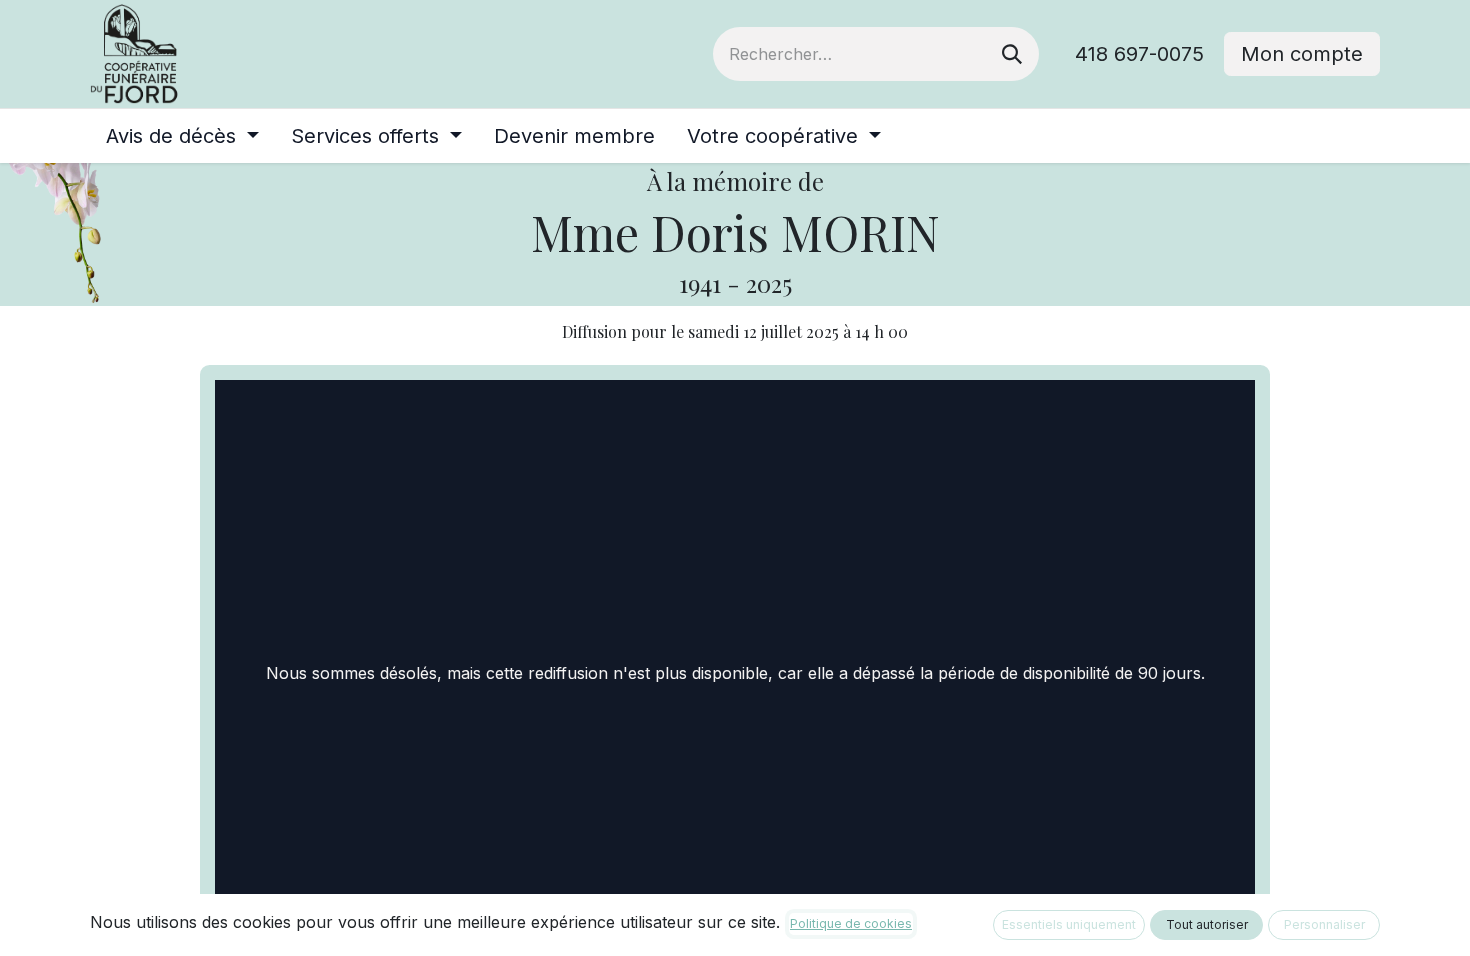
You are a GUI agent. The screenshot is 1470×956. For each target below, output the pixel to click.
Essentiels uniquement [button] (1069, 924)
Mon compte (1302, 54)
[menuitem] (182, 136)
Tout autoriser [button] (1207, 924)
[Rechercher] (1012, 54)
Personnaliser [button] (1324, 924)
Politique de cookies (851, 923)
